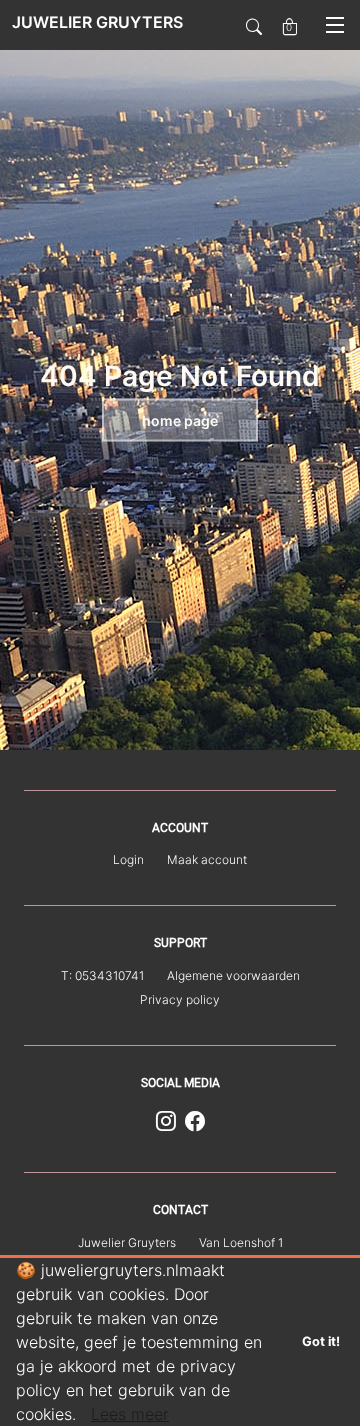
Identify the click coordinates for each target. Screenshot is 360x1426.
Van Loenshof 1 (241, 1242)
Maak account (207, 859)
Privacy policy (180, 999)
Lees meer (130, 1414)
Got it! (321, 1341)
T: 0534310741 (102, 975)
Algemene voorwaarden (233, 975)
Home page (180, 420)
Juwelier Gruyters (127, 1242)
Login (128, 859)
